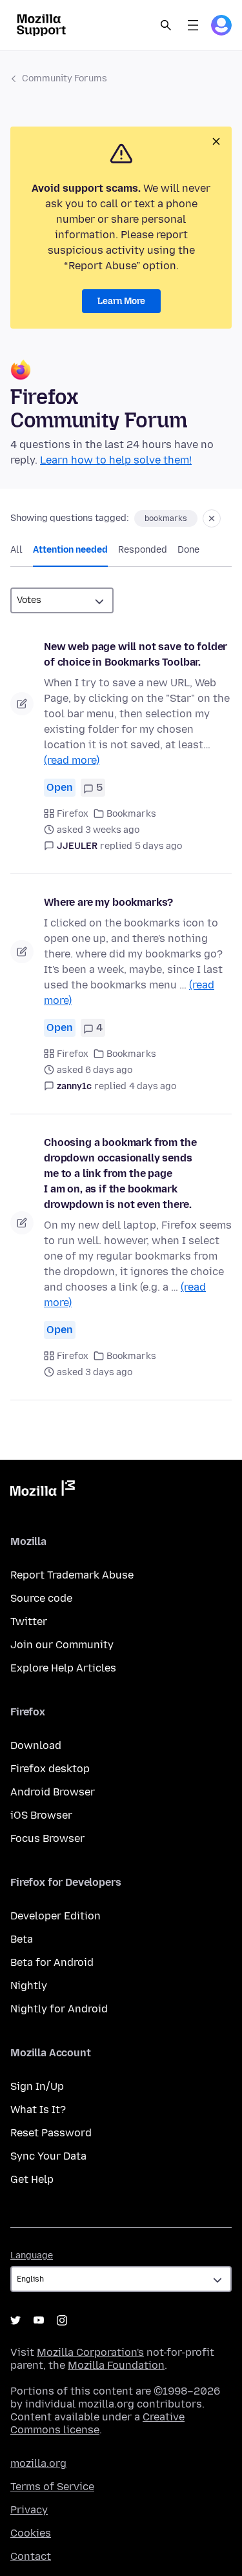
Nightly (29, 1986)
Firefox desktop (50, 1769)
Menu (193, 25)
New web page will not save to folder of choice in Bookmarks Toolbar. (136, 654)
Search (166, 25)
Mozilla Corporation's (90, 2352)
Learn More (121, 301)
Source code (41, 1598)
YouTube (39, 2320)
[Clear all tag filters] (212, 518)
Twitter (29, 1621)
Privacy (29, 2510)
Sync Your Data (48, 2156)
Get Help (32, 2179)
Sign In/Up (37, 2086)
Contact (31, 2556)
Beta (22, 1939)
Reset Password (51, 2133)
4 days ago (153, 1086)
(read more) (72, 760)
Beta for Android (52, 1962)
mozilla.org (38, 2463)
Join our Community (62, 1645)
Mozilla (43, 1491)
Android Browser (53, 1792)
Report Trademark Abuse (72, 1575)
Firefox (73, 814)
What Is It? (38, 2110)
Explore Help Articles (63, 1668)
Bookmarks (131, 814)
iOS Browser (41, 1815)
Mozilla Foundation (116, 2365)
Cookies (31, 2533)
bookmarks (166, 518)
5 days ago (158, 846)
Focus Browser (47, 1838)
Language (32, 2255)
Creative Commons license (97, 2423)
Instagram (62, 2320)
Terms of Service (52, 2487)
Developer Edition (55, 1916)
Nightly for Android (59, 2009)
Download (36, 1745)
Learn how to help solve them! (116, 460)
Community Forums (65, 78)
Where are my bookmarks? (108, 902)
